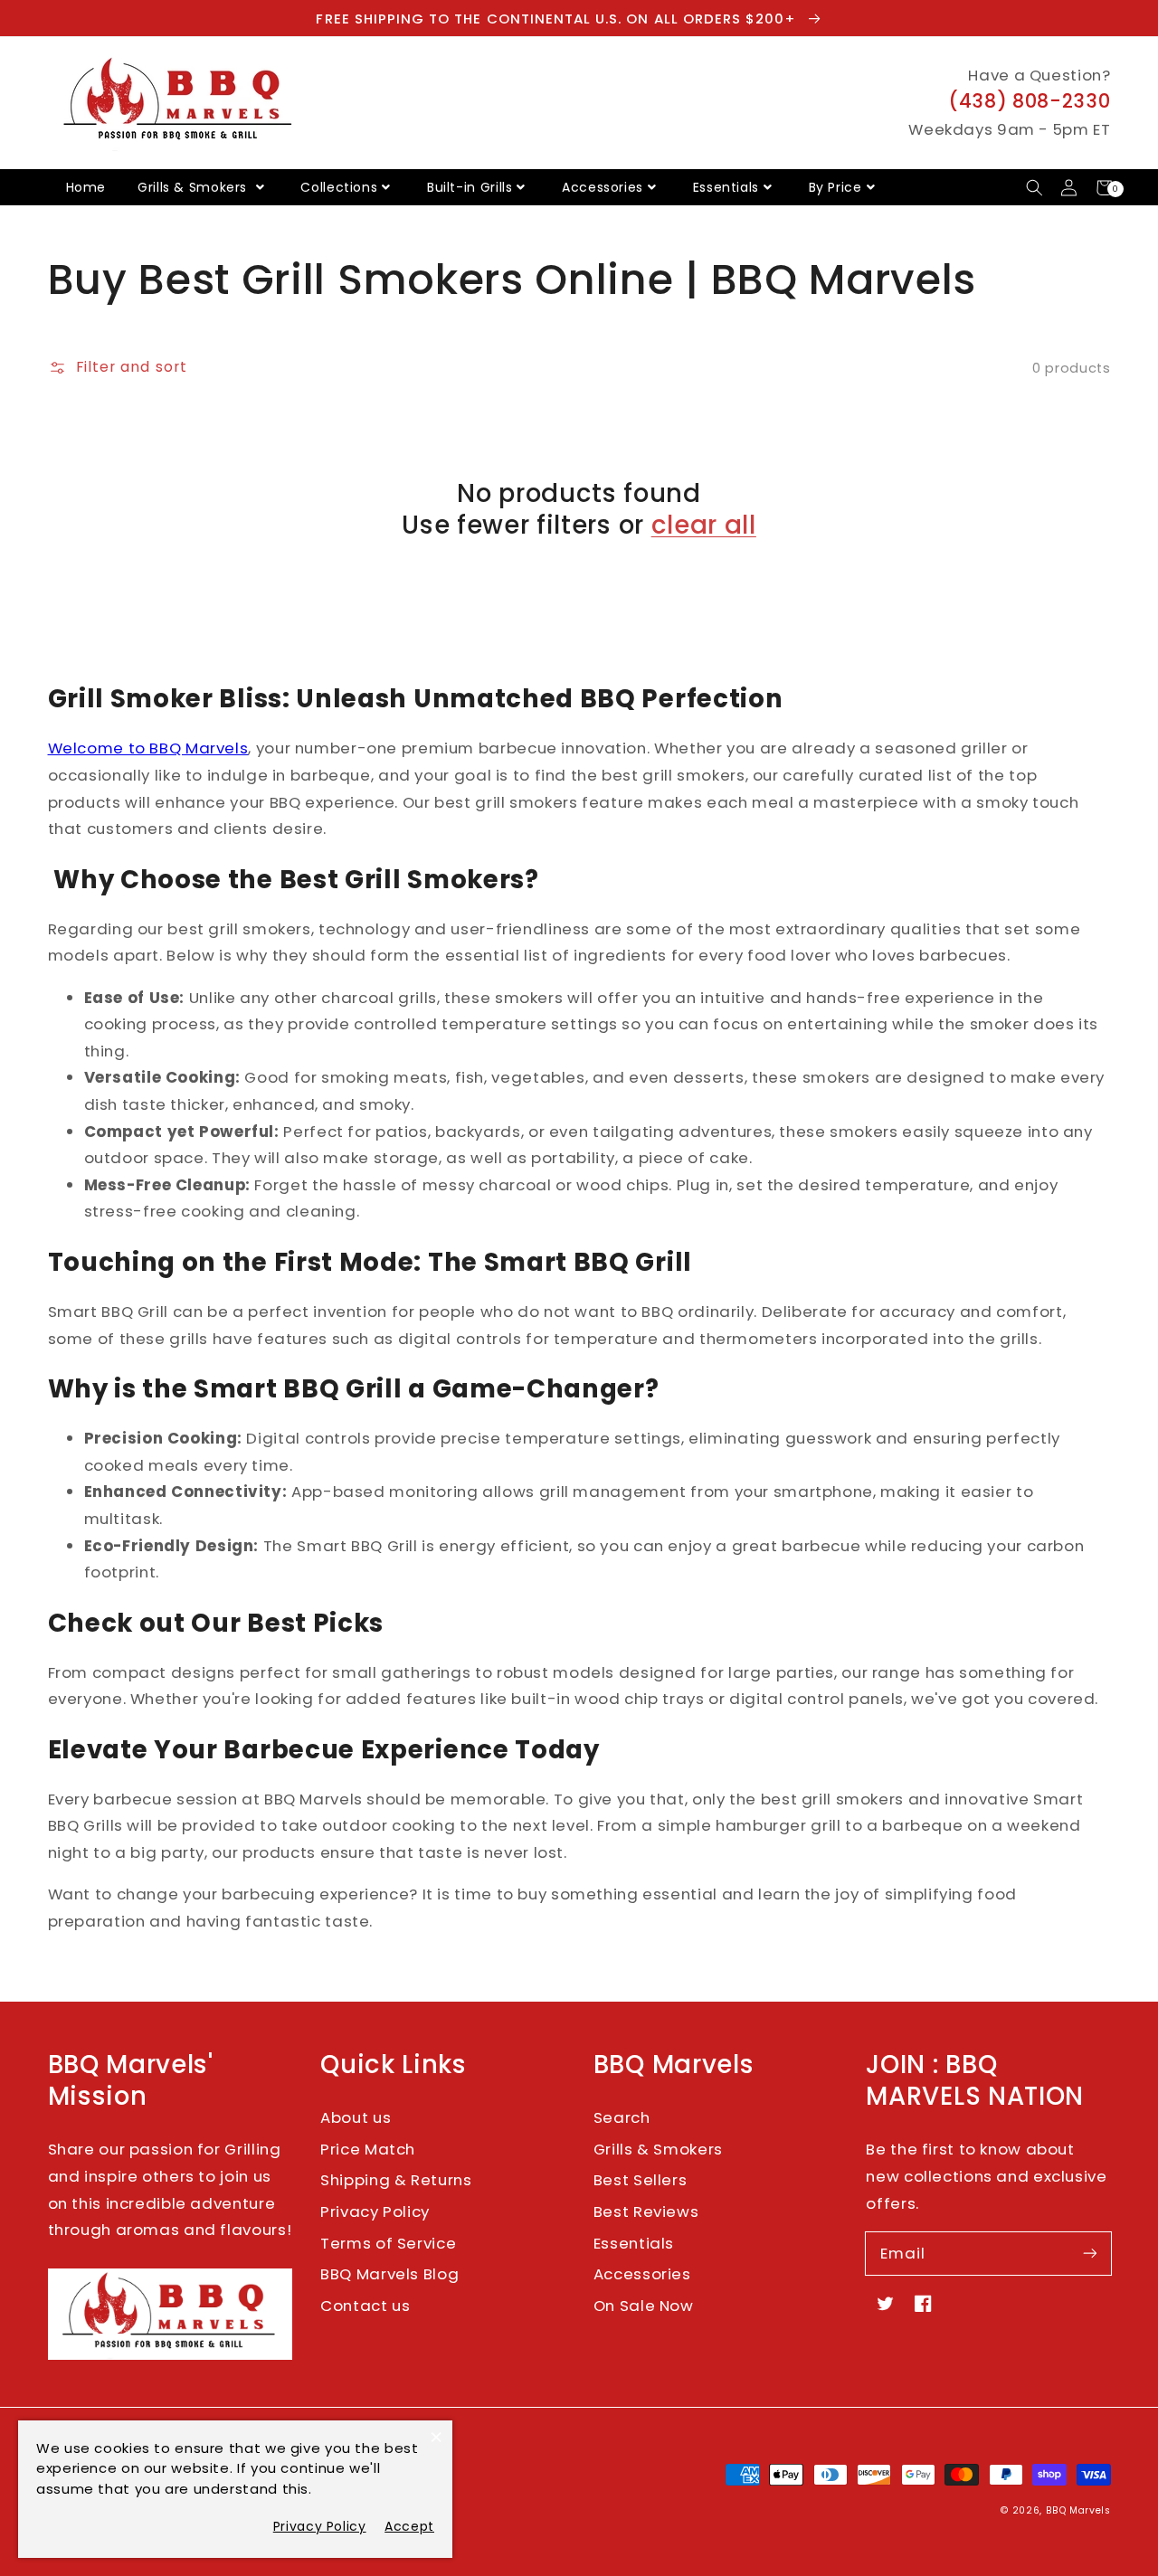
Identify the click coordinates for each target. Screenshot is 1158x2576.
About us (356, 2117)
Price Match (368, 2149)
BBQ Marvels (1078, 2510)
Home (86, 187)
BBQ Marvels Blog (389, 2274)
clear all (704, 525)
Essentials (726, 187)
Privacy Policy (375, 2211)
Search (622, 2117)
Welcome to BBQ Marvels (148, 748)
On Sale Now (644, 2306)
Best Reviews (646, 2211)
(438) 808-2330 (1030, 101)
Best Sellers (641, 2180)
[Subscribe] (1089, 2253)
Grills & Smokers (195, 187)
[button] (1035, 188)
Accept (409, 2526)
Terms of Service (388, 2243)
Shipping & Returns (396, 2180)
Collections (339, 187)
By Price (835, 187)
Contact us (365, 2306)
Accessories (603, 187)
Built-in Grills (470, 187)
